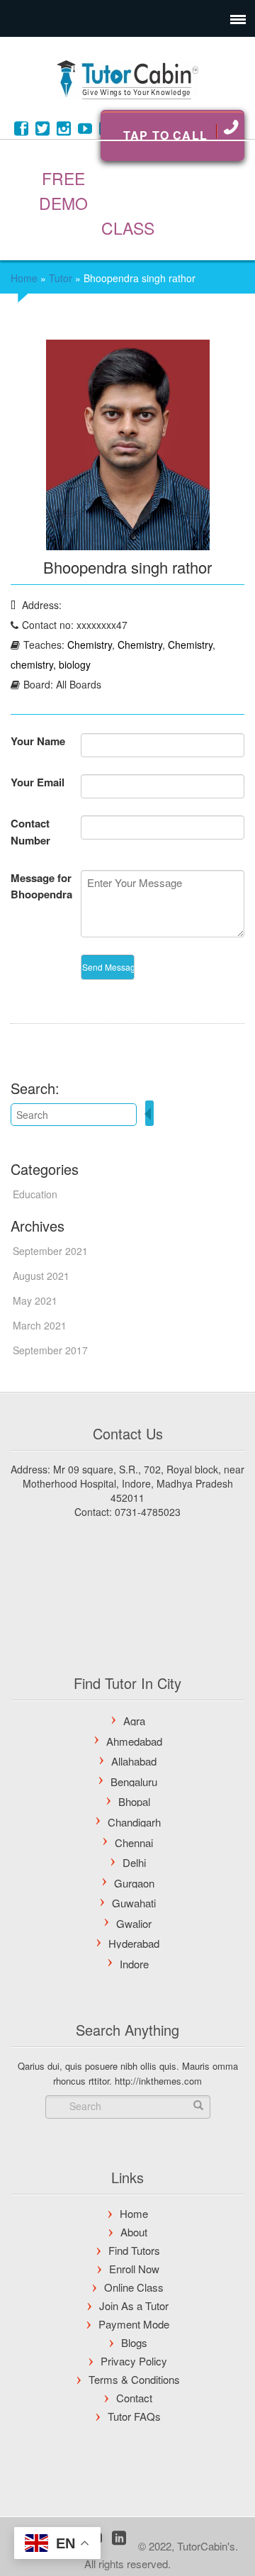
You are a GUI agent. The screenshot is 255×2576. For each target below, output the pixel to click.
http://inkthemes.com (158, 2081)
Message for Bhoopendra (41, 886)
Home (24, 278)
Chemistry (90, 645)
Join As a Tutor (134, 2305)
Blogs (134, 2342)
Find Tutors (134, 2250)
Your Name (38, 741)
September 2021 (50, 1251)
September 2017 (50, 1350)
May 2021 (35, 1300)
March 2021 (40, 1325)
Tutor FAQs (134, 2416)
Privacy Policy (134, 2361)
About (134, 2232)
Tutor (61, 278)
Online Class (134, 2287)
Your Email (38, 782)
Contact (134, 2398)
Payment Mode (134, 2324)
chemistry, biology (51, 664)
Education (35, 1194)
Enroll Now (134, 2269)
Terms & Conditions (134, 2379)
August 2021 (41, 1276)
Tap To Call (165, 135)
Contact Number (30, 832)
